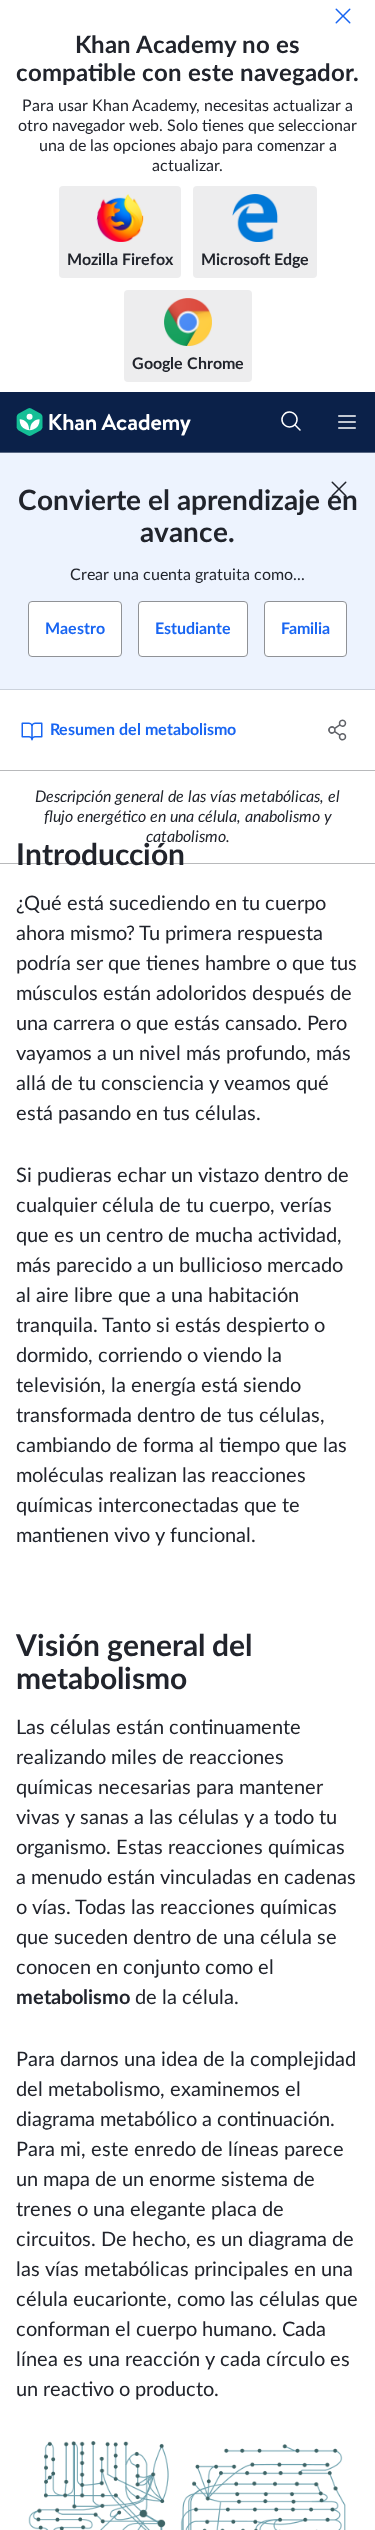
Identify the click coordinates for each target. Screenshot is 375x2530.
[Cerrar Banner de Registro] (339, 489)
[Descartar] (343, 16)
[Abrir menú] (347, 422)
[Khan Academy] (95, 422)
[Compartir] (338, 730)
